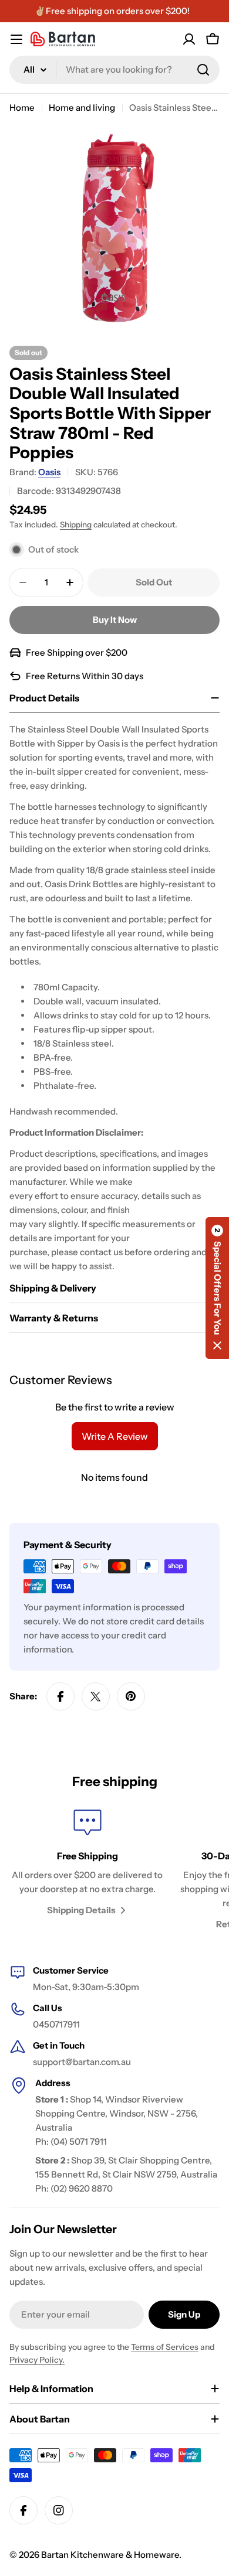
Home (22, 108)
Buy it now (115, 620)
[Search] (203, 70)
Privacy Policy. (37, 2360)
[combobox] (114, 70)
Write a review (115, 1436)
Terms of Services (165, 2347)
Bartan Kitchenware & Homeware (110, 2555)
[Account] (189, 39)
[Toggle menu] (16, 39)
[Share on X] (96, 1696)
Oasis (49, 472)
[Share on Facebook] (60, 1696)
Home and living (82, 108)
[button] (217, 1288)
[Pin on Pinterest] (131, 1696)
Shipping (76, 524)
